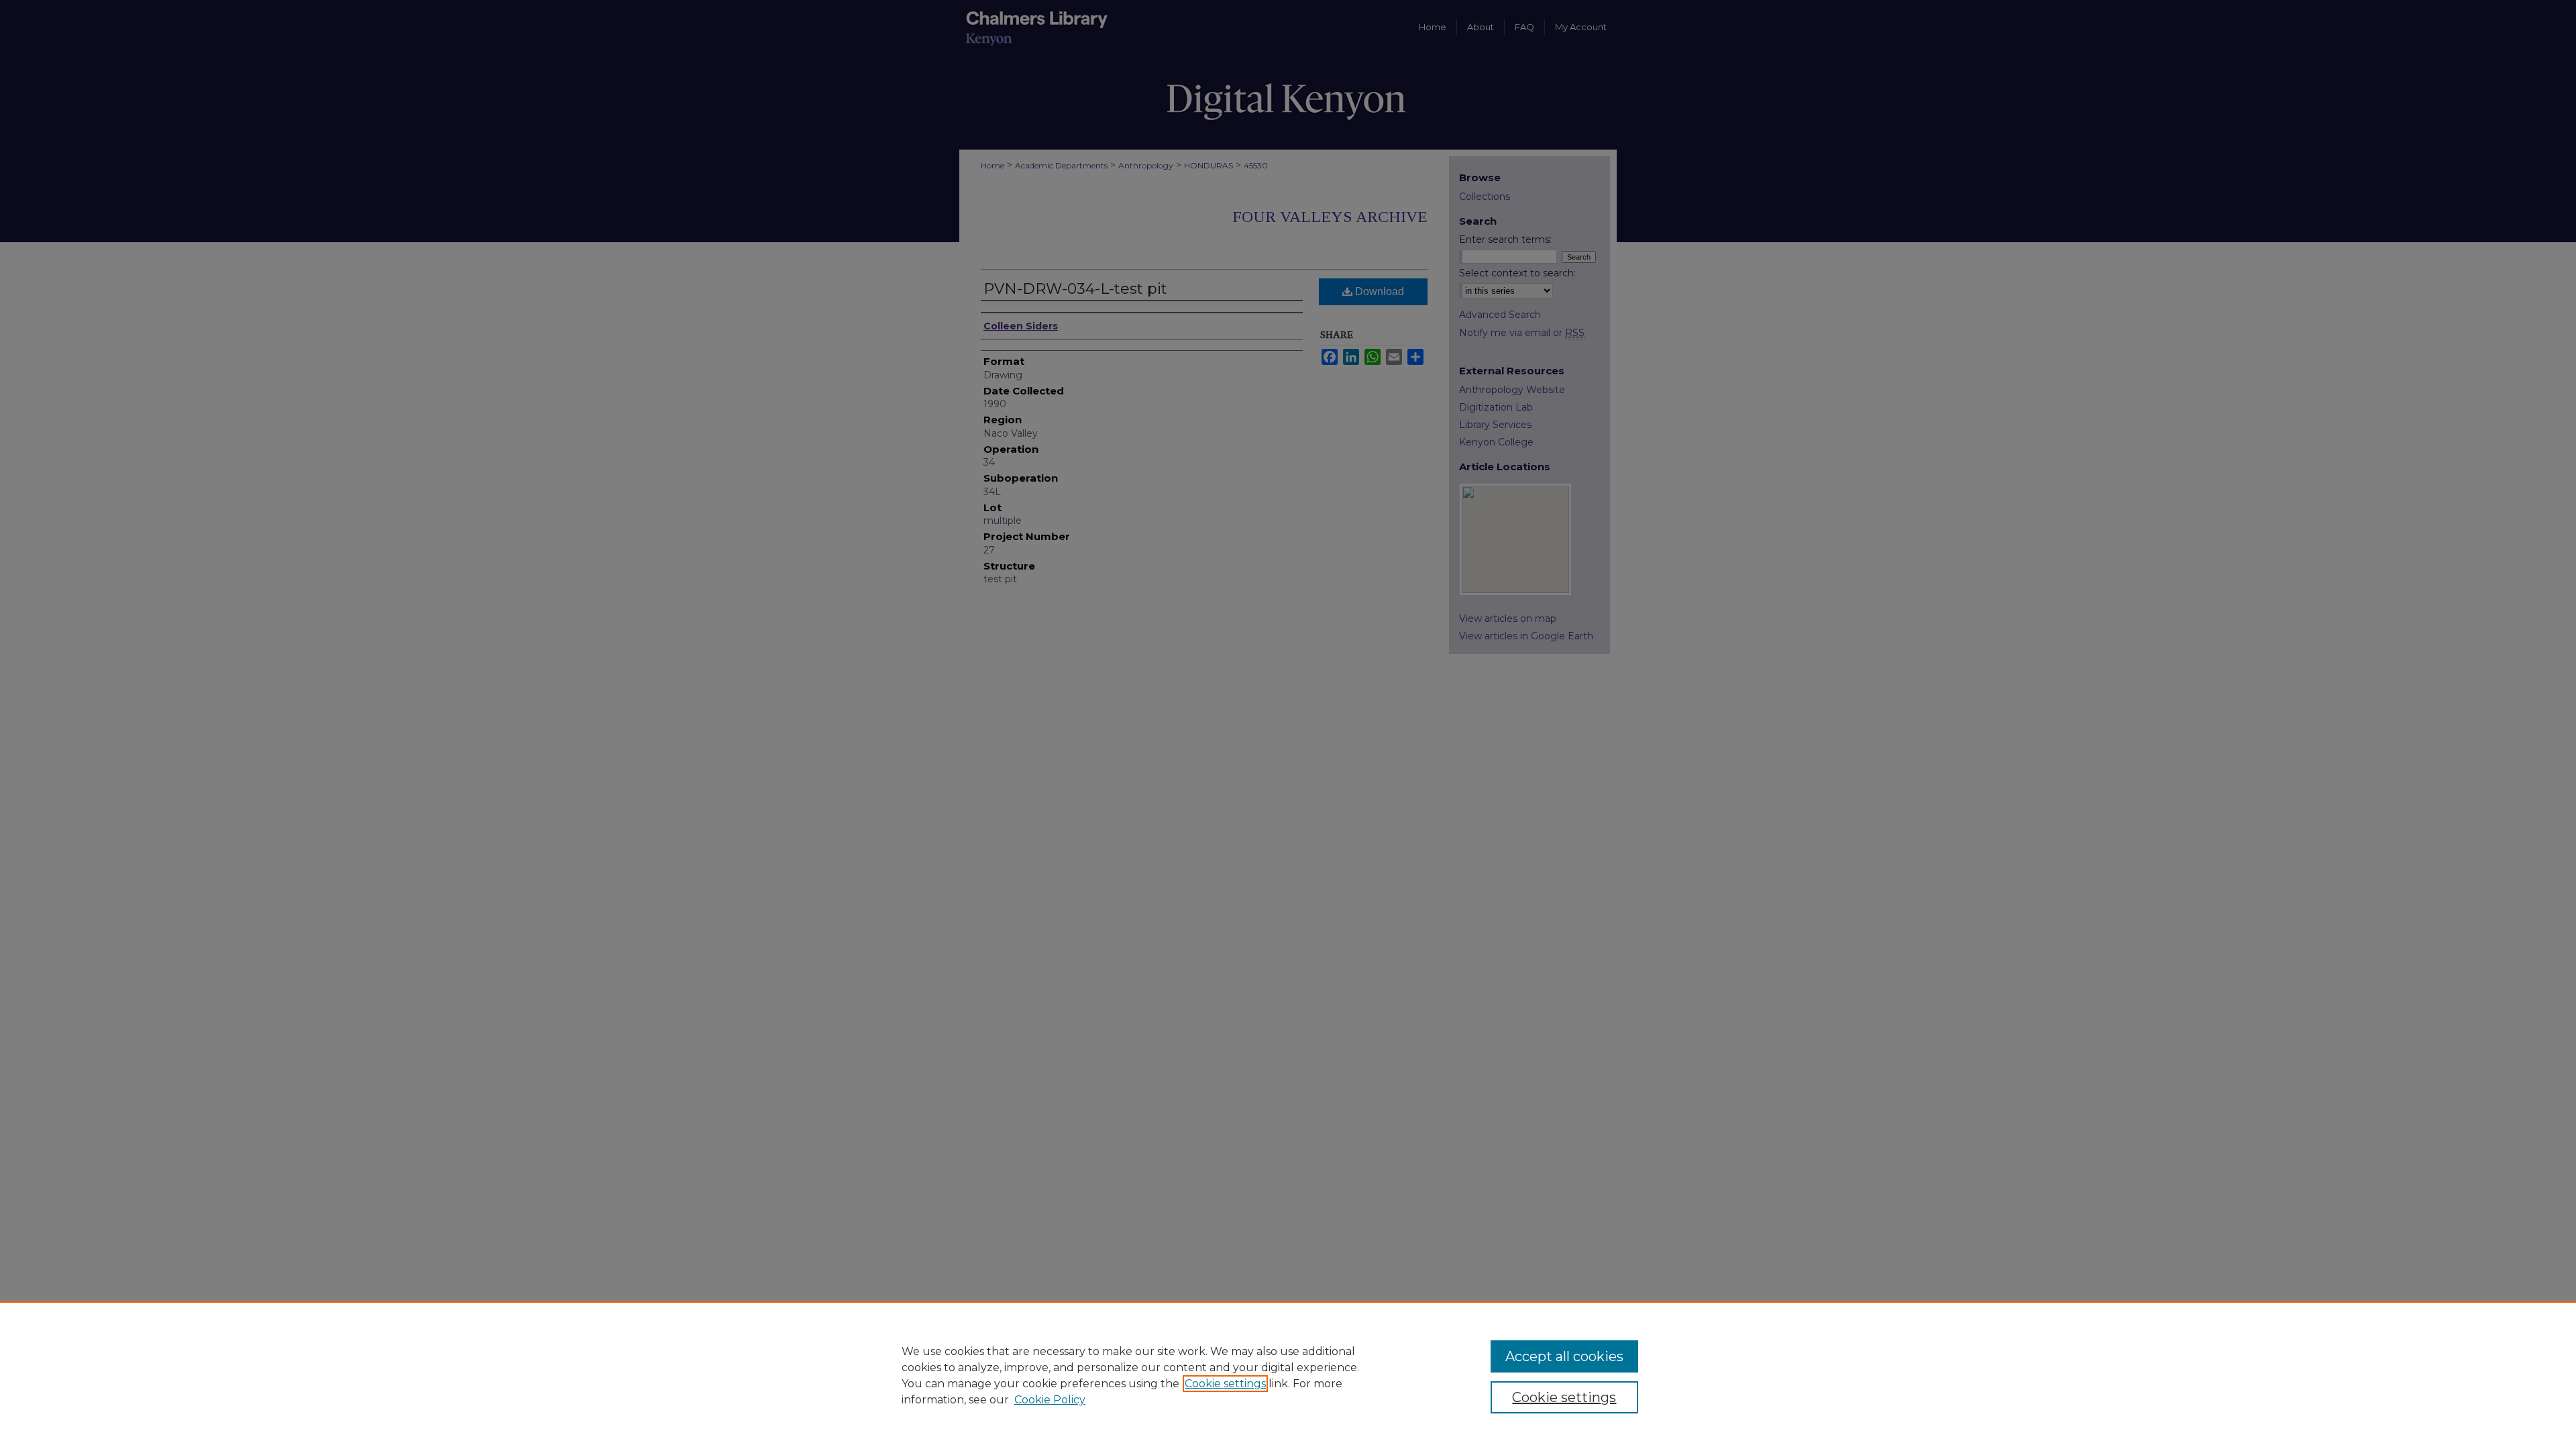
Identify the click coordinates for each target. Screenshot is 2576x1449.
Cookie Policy (1050, 1400)
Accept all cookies (1564, 1356)
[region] (1288, 1375)
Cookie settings (1225, 1384)
